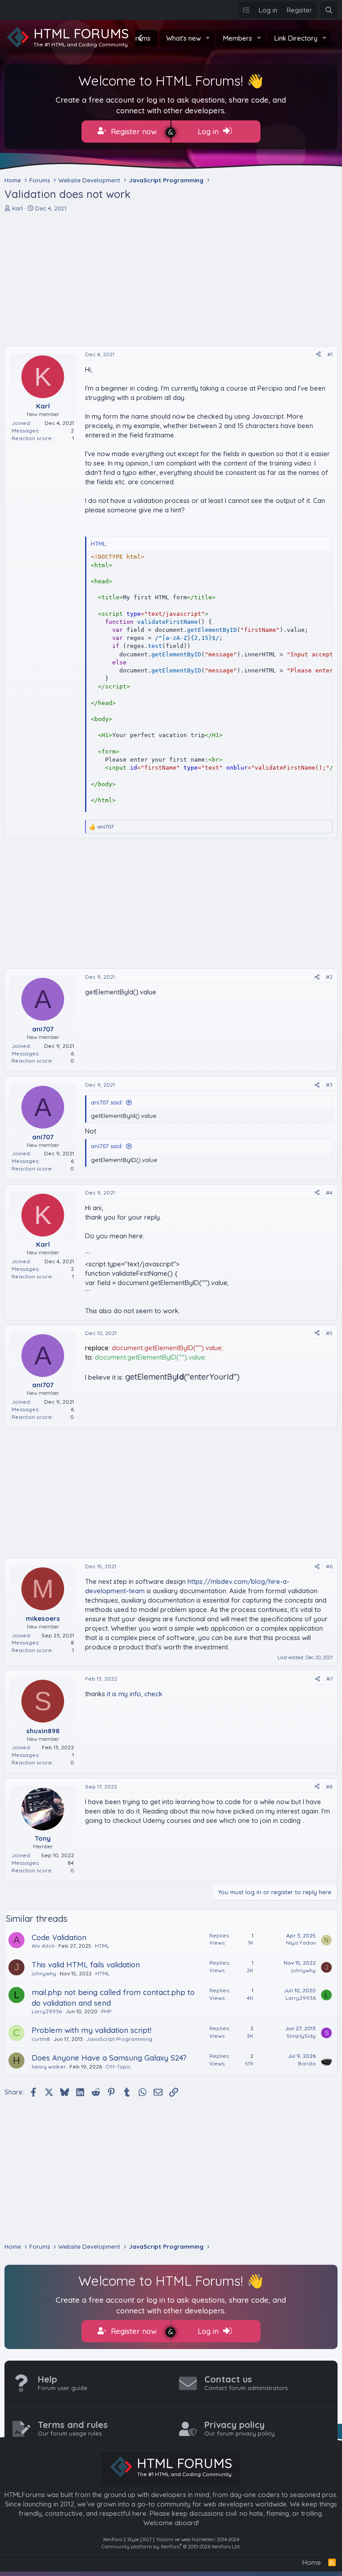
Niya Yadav (301, 1943)
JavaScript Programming (119, 2039)
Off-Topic (118, 2067)
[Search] (329, 10)
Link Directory (296, 38)
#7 (330, 1679)
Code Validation (59, 1937)
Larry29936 (47, 2011)
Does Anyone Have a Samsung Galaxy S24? (109, 2058)
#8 (329, 1787)
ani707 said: (107, 1102)
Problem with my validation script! (92, 2030)
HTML (102, 1946)
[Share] (318, 355)
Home (312, 2562)
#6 (329, 1566)
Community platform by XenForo (171, 2547)
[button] (208, 38)
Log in (209, 131)
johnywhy (44, 1973)
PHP (106, 2011)
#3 (329, 1085)
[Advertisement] (171, 279)
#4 (329, 1193)
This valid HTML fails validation (86, 1964)
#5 (329, 1333)
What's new (183, 38)
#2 (329, 977)
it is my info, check (135, 1694)
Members (238, 38)
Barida (307, 2063)
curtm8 (41, 2039)
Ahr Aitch (43, 1946)
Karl (17, 208)
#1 (330, 354)
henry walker (49, 2067)
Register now (133, 131)
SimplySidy (301, 2036)
